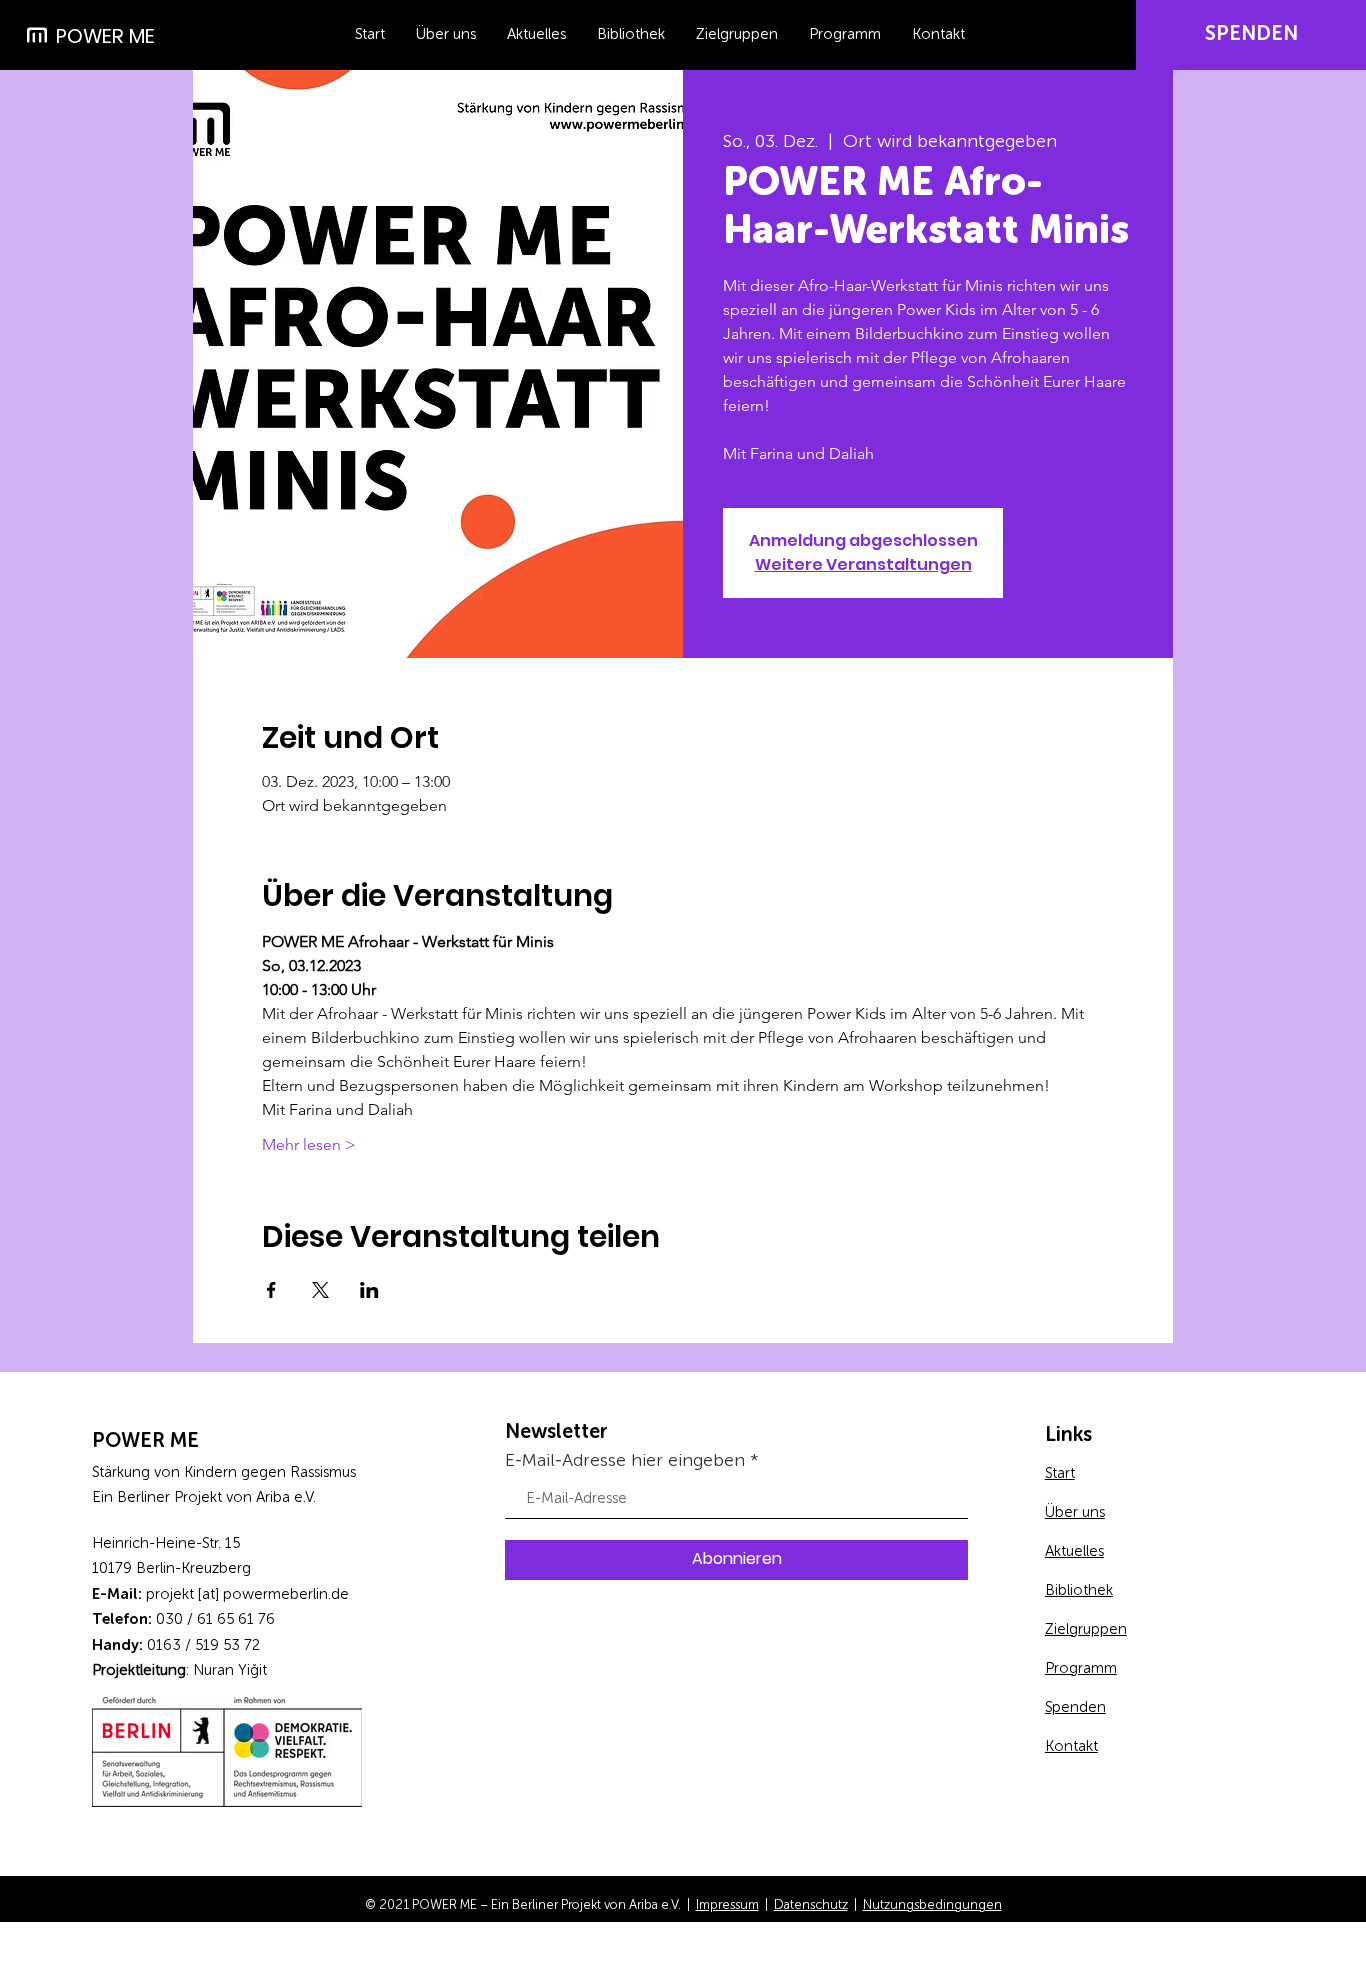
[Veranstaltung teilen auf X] (320, 1290)
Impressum (727, 1905)
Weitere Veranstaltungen (863, 564)
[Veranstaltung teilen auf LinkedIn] (369, 1290)
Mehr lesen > (309, 1144)
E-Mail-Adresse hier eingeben (625, 1461)
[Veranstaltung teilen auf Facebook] (271, 1290)
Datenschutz (811, 1905)
